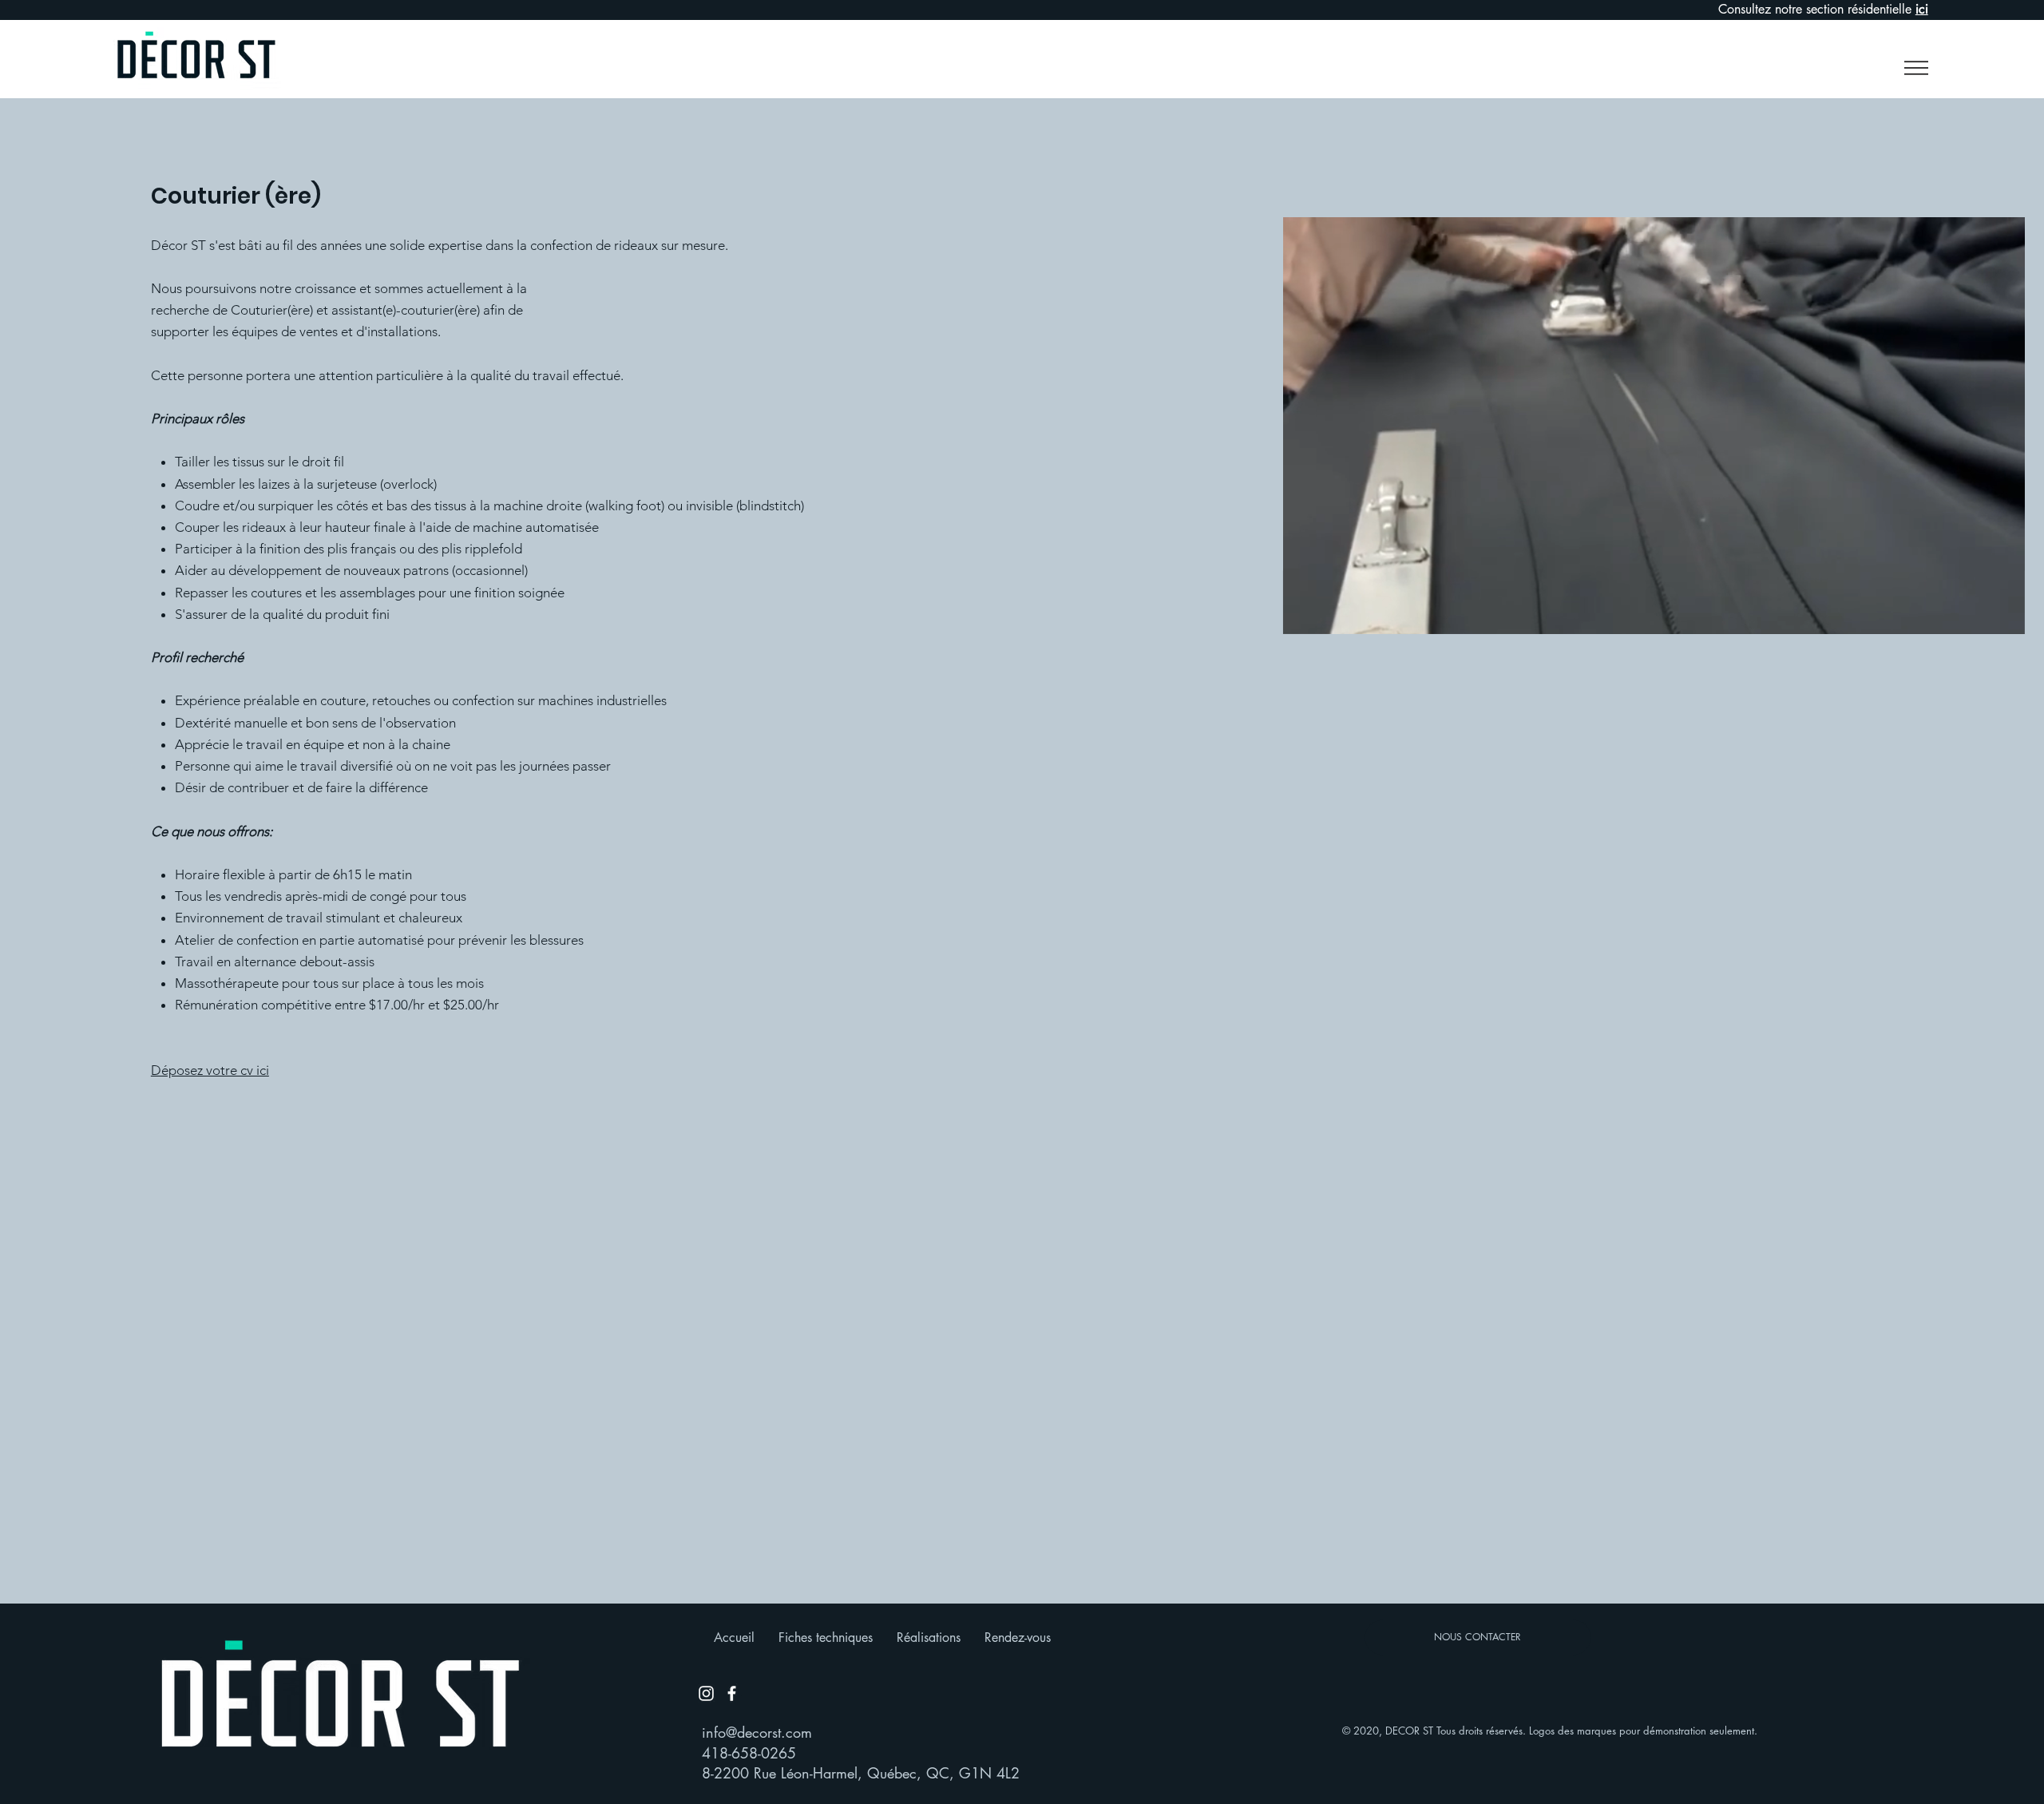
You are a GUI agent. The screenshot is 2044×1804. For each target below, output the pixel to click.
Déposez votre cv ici (210, 1070)
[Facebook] (732, 1693)
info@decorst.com (757, 1732)
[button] (1910, 68)
